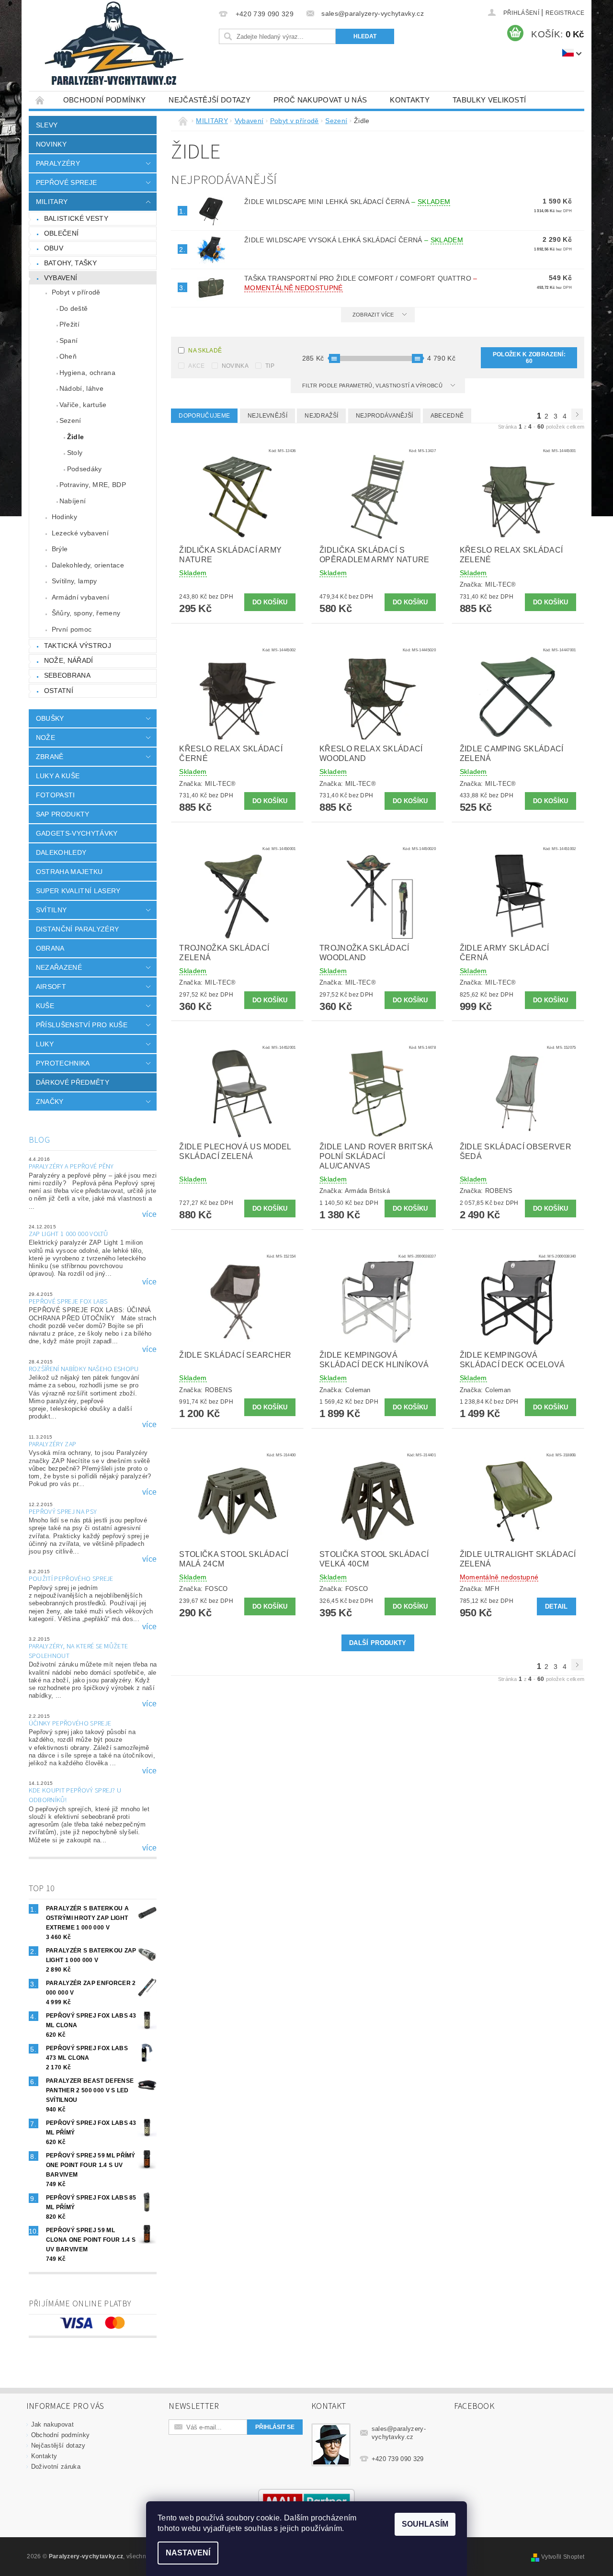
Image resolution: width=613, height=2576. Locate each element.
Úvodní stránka (40, 100)
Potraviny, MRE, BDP (93, 485)
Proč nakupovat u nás (320, 100)
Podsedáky (85, 469)
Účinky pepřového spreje (70, 1724)
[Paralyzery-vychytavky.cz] (113, 45)
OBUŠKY (50, 718)
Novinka (235, 366)
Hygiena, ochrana (87, 373)
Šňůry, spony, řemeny (86, 613)
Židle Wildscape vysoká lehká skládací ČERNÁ (354, 240)
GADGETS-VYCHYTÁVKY (77, 833)
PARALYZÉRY (58, 163)
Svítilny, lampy (74, 581)
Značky (50, 1101)
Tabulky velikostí (489, 100)
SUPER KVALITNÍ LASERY (78, 891)
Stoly (75, 453)
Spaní (69, 340)
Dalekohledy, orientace (88, 565)
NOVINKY (51, 144)
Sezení (70, 420)
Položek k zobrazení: (529, 358)
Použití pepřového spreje (71, 1579)
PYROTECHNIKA (63, 1063)
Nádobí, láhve (81, 388)
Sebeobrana (67, 675)
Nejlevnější (268, 416)
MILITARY (52, 202)
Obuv (54, 248)
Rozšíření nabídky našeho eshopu (84, 1369)
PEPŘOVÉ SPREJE (66, 182)
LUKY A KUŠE (58, 776)
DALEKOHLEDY (61, 852)
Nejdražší (321, 416)
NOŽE (45, 738)
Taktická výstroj (78, 646)
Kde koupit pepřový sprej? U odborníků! (75, 1795)
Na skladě (205, 351)
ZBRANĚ (50, 757)
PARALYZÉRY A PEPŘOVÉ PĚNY (71, 1167)
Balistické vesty (76, 218)
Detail (556, 1606)
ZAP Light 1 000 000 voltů (68, 1234)
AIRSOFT (51, 987)
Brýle (60, 549)
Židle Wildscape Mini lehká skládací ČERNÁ (347, 202)
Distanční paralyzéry (77, 929)
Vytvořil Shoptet (563, 2557)
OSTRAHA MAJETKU (69, 872)
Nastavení (188, 2553)
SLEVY (47, 125)
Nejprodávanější (385, 416)
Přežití (69, 324)
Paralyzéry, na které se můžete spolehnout (79, 1651)
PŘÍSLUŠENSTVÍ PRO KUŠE (82, 1025)
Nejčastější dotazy (210, 100)
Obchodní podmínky (104, 100)
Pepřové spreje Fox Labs (68, 1302)
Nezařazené (59, 967)
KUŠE (45, 1006)
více (149, 1214)
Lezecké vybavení (80, 533)
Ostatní (59, 691)
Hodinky (64, 517)
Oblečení (62, 233)
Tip (270, 366)
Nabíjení (73, 501)
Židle (76, 437)
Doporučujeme (204, 416)
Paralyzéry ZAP (52, 1444)
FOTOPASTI (56, 795)
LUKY (45, 1044)
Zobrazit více (373, 315)
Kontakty (410, 100)
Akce (196, 366)
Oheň (68, 356)
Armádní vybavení (80, 597)
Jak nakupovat (52, 2424)
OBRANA (50, 948)
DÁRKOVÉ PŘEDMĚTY (73, 1082)
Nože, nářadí (69, 660)
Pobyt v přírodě (76, 292)
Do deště (74, 308)
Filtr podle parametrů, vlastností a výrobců (373, 386)
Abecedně (447, 416)
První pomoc (72, 629)
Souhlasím (425, 2524)
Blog (39, 1140)
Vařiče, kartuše (83, 405)
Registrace (565, 13)
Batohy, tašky (70, 263)
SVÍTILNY (51, 910)
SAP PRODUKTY (63, 814)
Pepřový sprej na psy (63, 1512)
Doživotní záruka (56, 2467)
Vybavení (61, 278)
